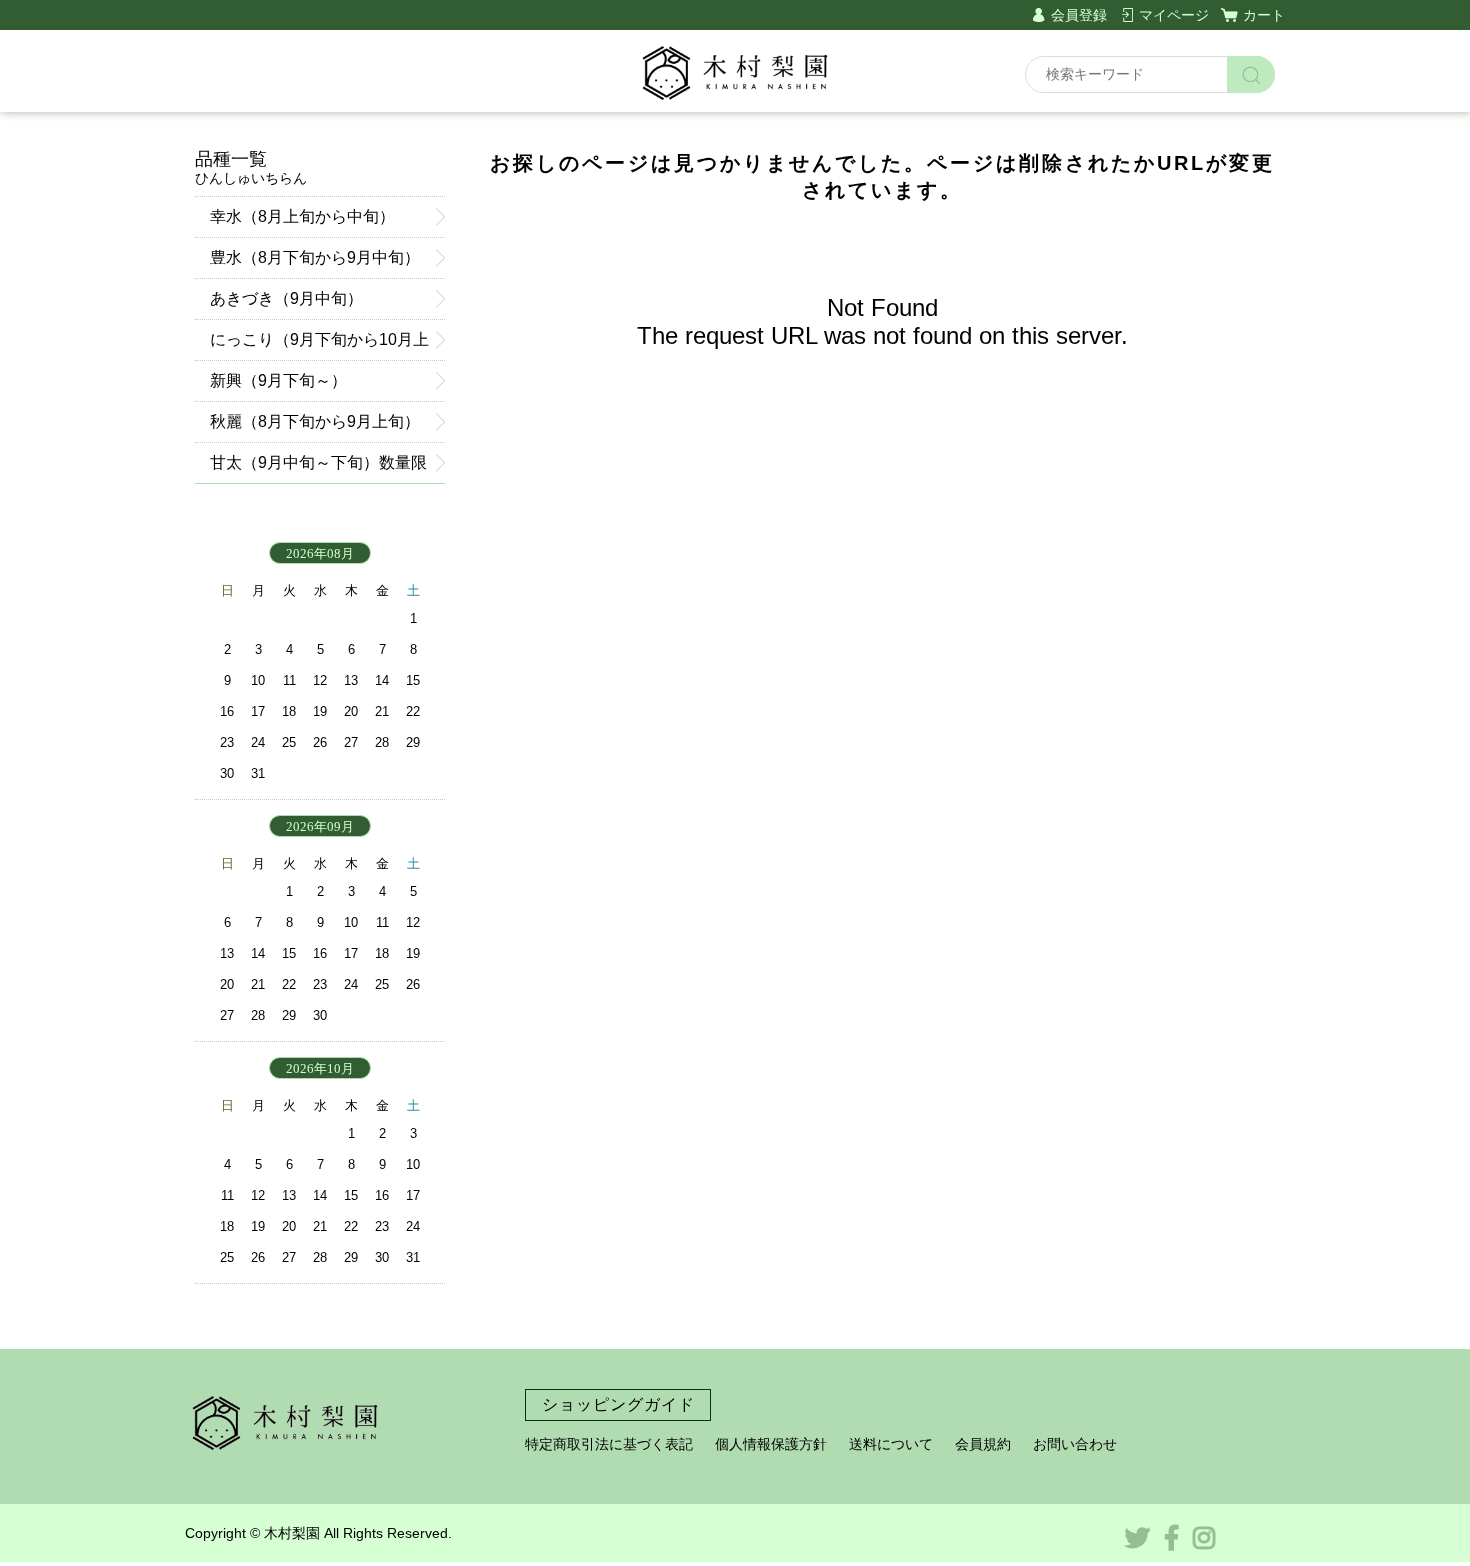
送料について (891, 1444)
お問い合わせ (1075, 1444)
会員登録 (1079, 15)
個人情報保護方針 (771, 1444)
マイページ (1174, 15)
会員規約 (983, 1444)
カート (1264, 15)
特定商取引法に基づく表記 (609, 1444)
